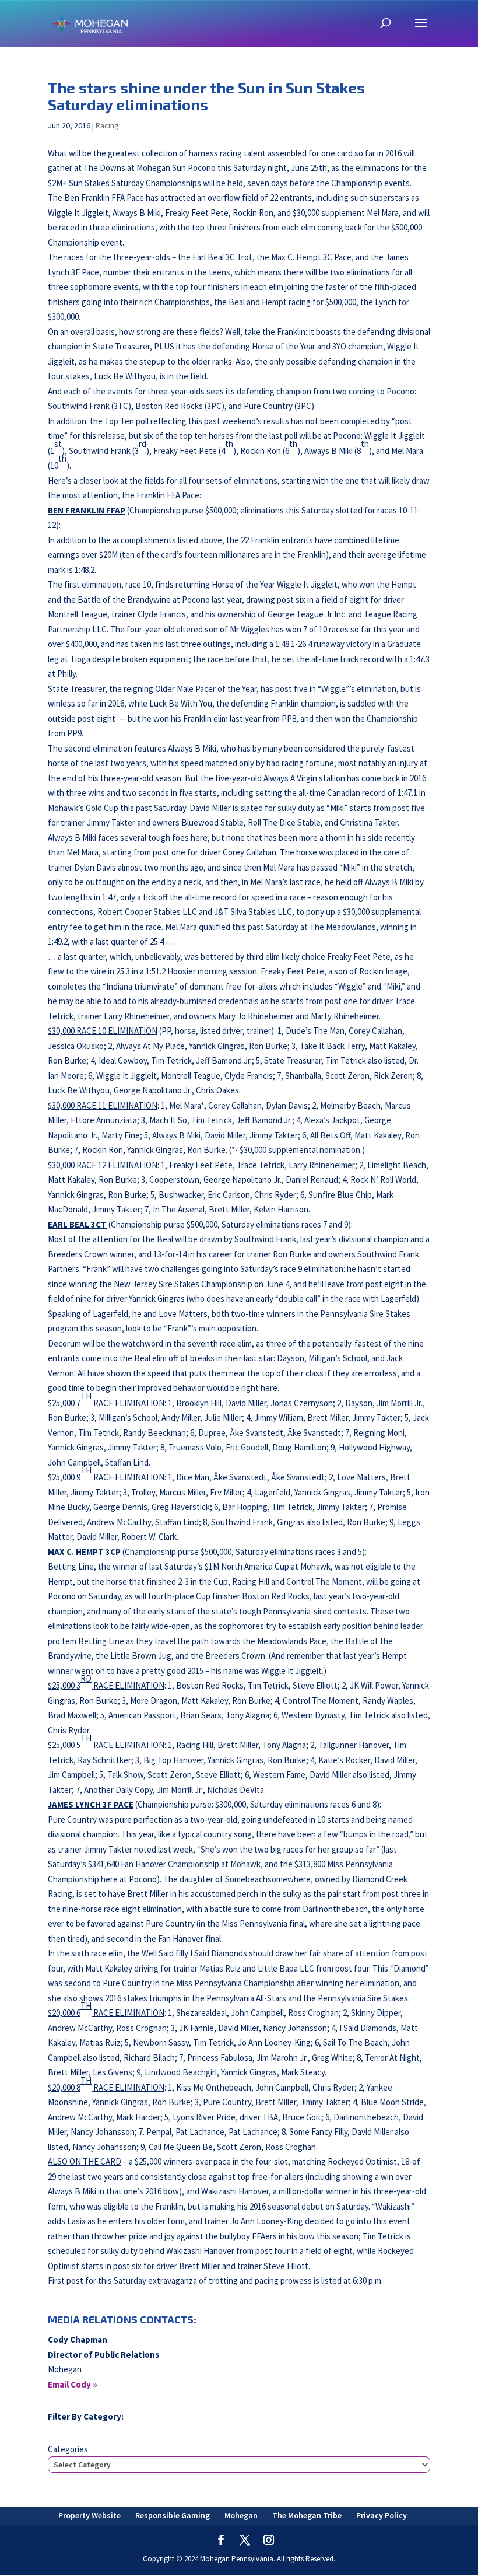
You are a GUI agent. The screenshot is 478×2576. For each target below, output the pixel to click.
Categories (68, 2449)
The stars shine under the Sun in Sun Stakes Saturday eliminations (206, 96)
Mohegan (241, 2515)
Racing (107, 125)
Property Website (89, 2515)
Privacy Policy (382, 2515)
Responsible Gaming (173, 2515)
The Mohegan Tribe (307, 2515)
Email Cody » (73, 2384)
